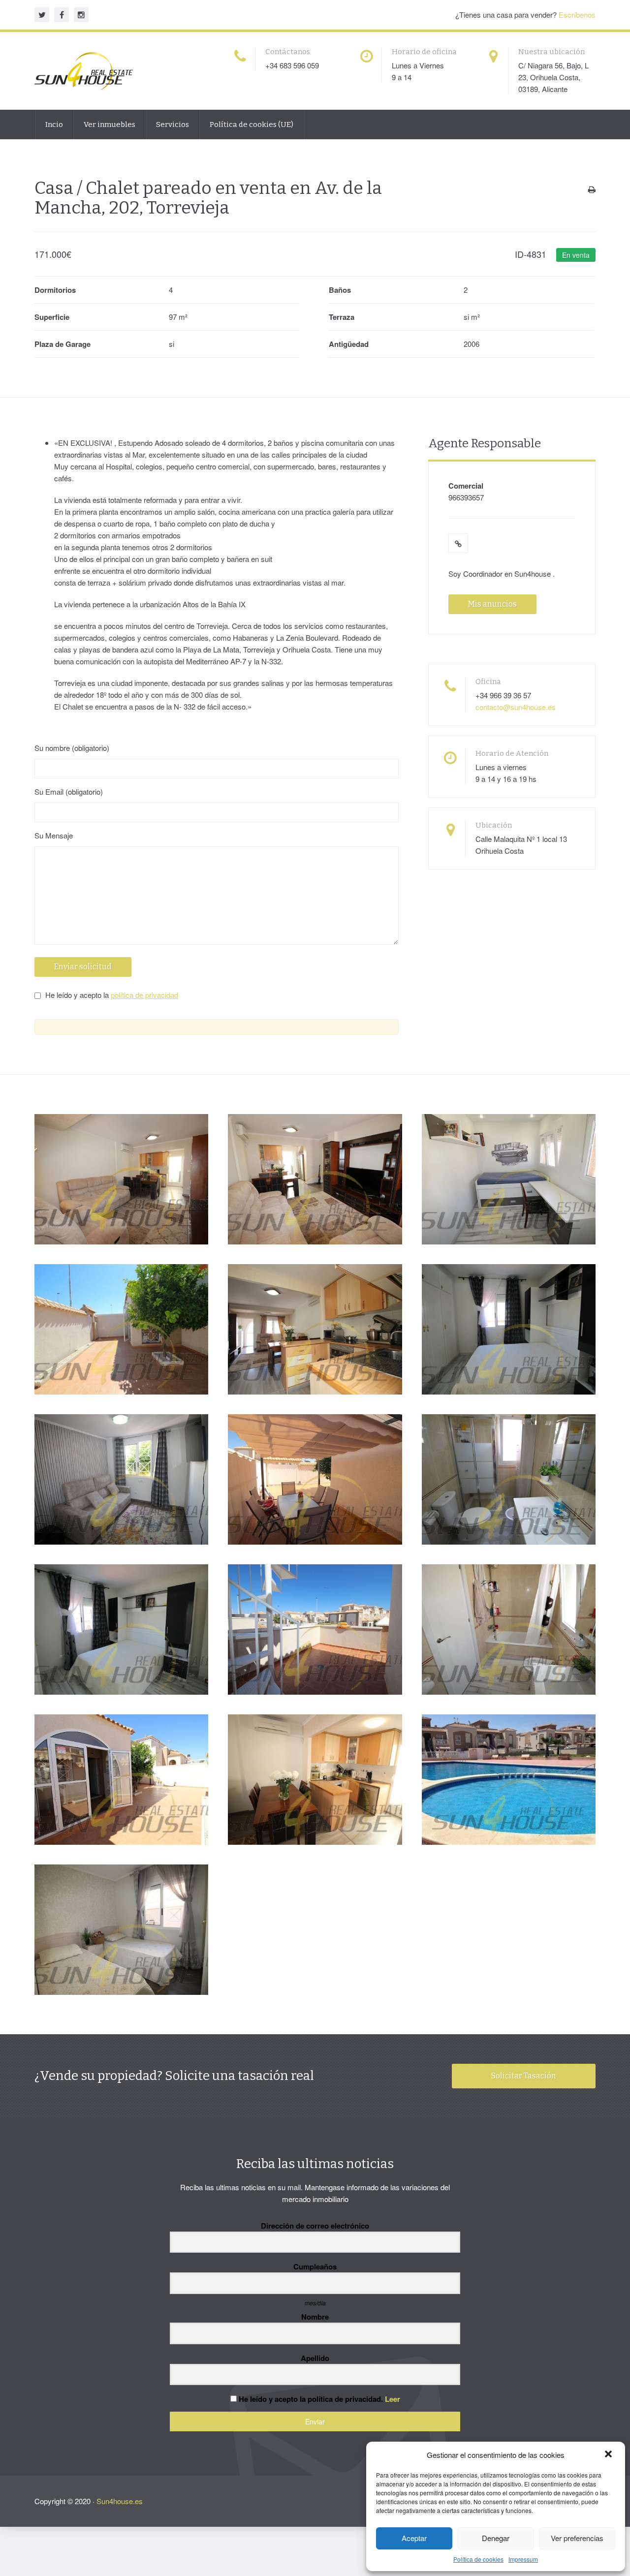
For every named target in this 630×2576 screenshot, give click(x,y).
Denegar (496, 2538)
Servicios (173, 124)
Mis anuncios (492, 604)
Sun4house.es (120, 2501)
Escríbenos (577, 15)
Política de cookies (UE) (252, 124)
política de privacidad (144, 995)
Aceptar (414, 2538)
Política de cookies (478, 2559)
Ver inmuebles (110, 124)
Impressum (523, 2559)
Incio (54, 124)
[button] (609, 2455)
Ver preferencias (577, 2538)
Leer (393, 2399)
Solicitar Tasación (524, 2076)
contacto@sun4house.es (516, 707)
